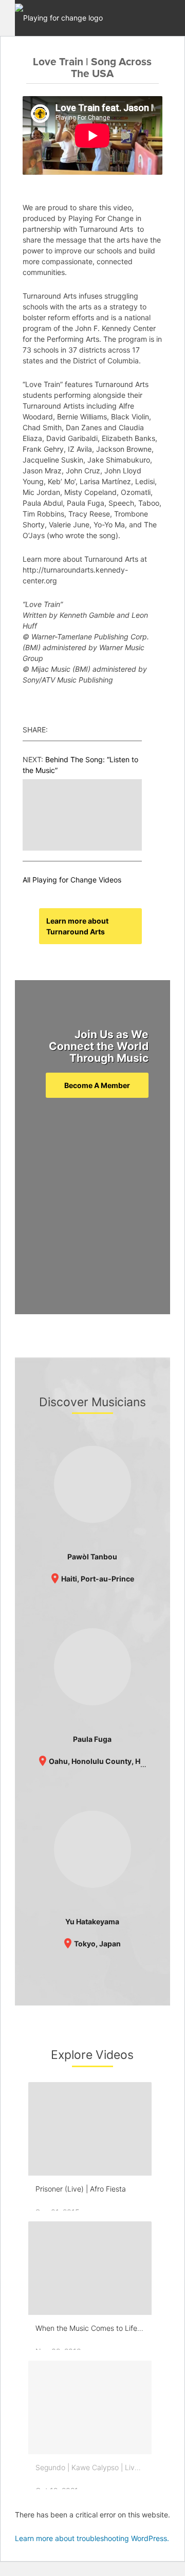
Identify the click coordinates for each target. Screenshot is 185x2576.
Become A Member (97, 1085)
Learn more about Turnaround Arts (77, 926)
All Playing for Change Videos (72, 880)
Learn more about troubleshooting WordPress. (92, 2538)
